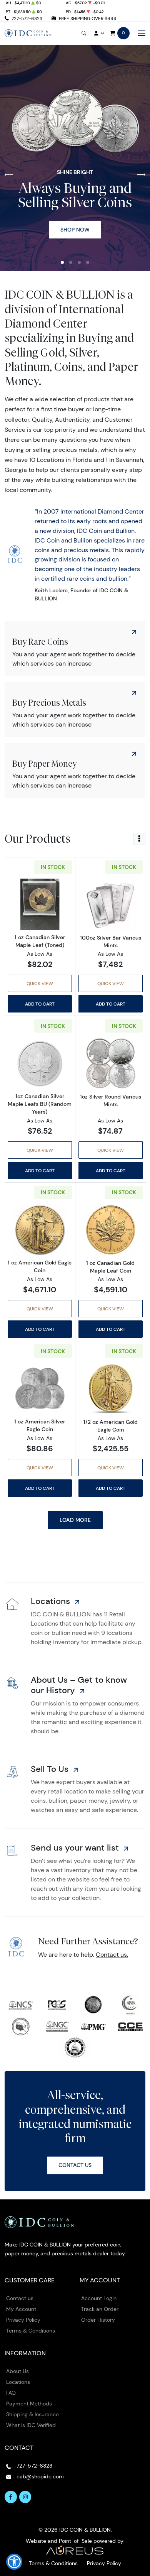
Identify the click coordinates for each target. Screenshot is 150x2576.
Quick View (40, 983)
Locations (18, 2382)
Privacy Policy (23, 2320)
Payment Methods (29, 2404)
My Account (21, 2309)
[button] (62, 262)
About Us (17, 2371)
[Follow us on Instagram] (25, 2497)
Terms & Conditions (31, 2331)
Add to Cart (40, 1004)
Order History (98, 2320)
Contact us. (112, 1955)
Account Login (99, 2298)
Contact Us (75, 2165)
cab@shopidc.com (40, 2476)
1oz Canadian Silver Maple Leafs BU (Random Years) (40, 1104)
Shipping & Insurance (32, 2414)
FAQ (11, 2393)
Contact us (20, 2298)
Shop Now (75, 230)
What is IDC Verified (31, 2425)
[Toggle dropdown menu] (139, 839)
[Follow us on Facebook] (11, 2497)
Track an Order (100, 2309)
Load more (75, 1520)
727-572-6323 (27, 18)
